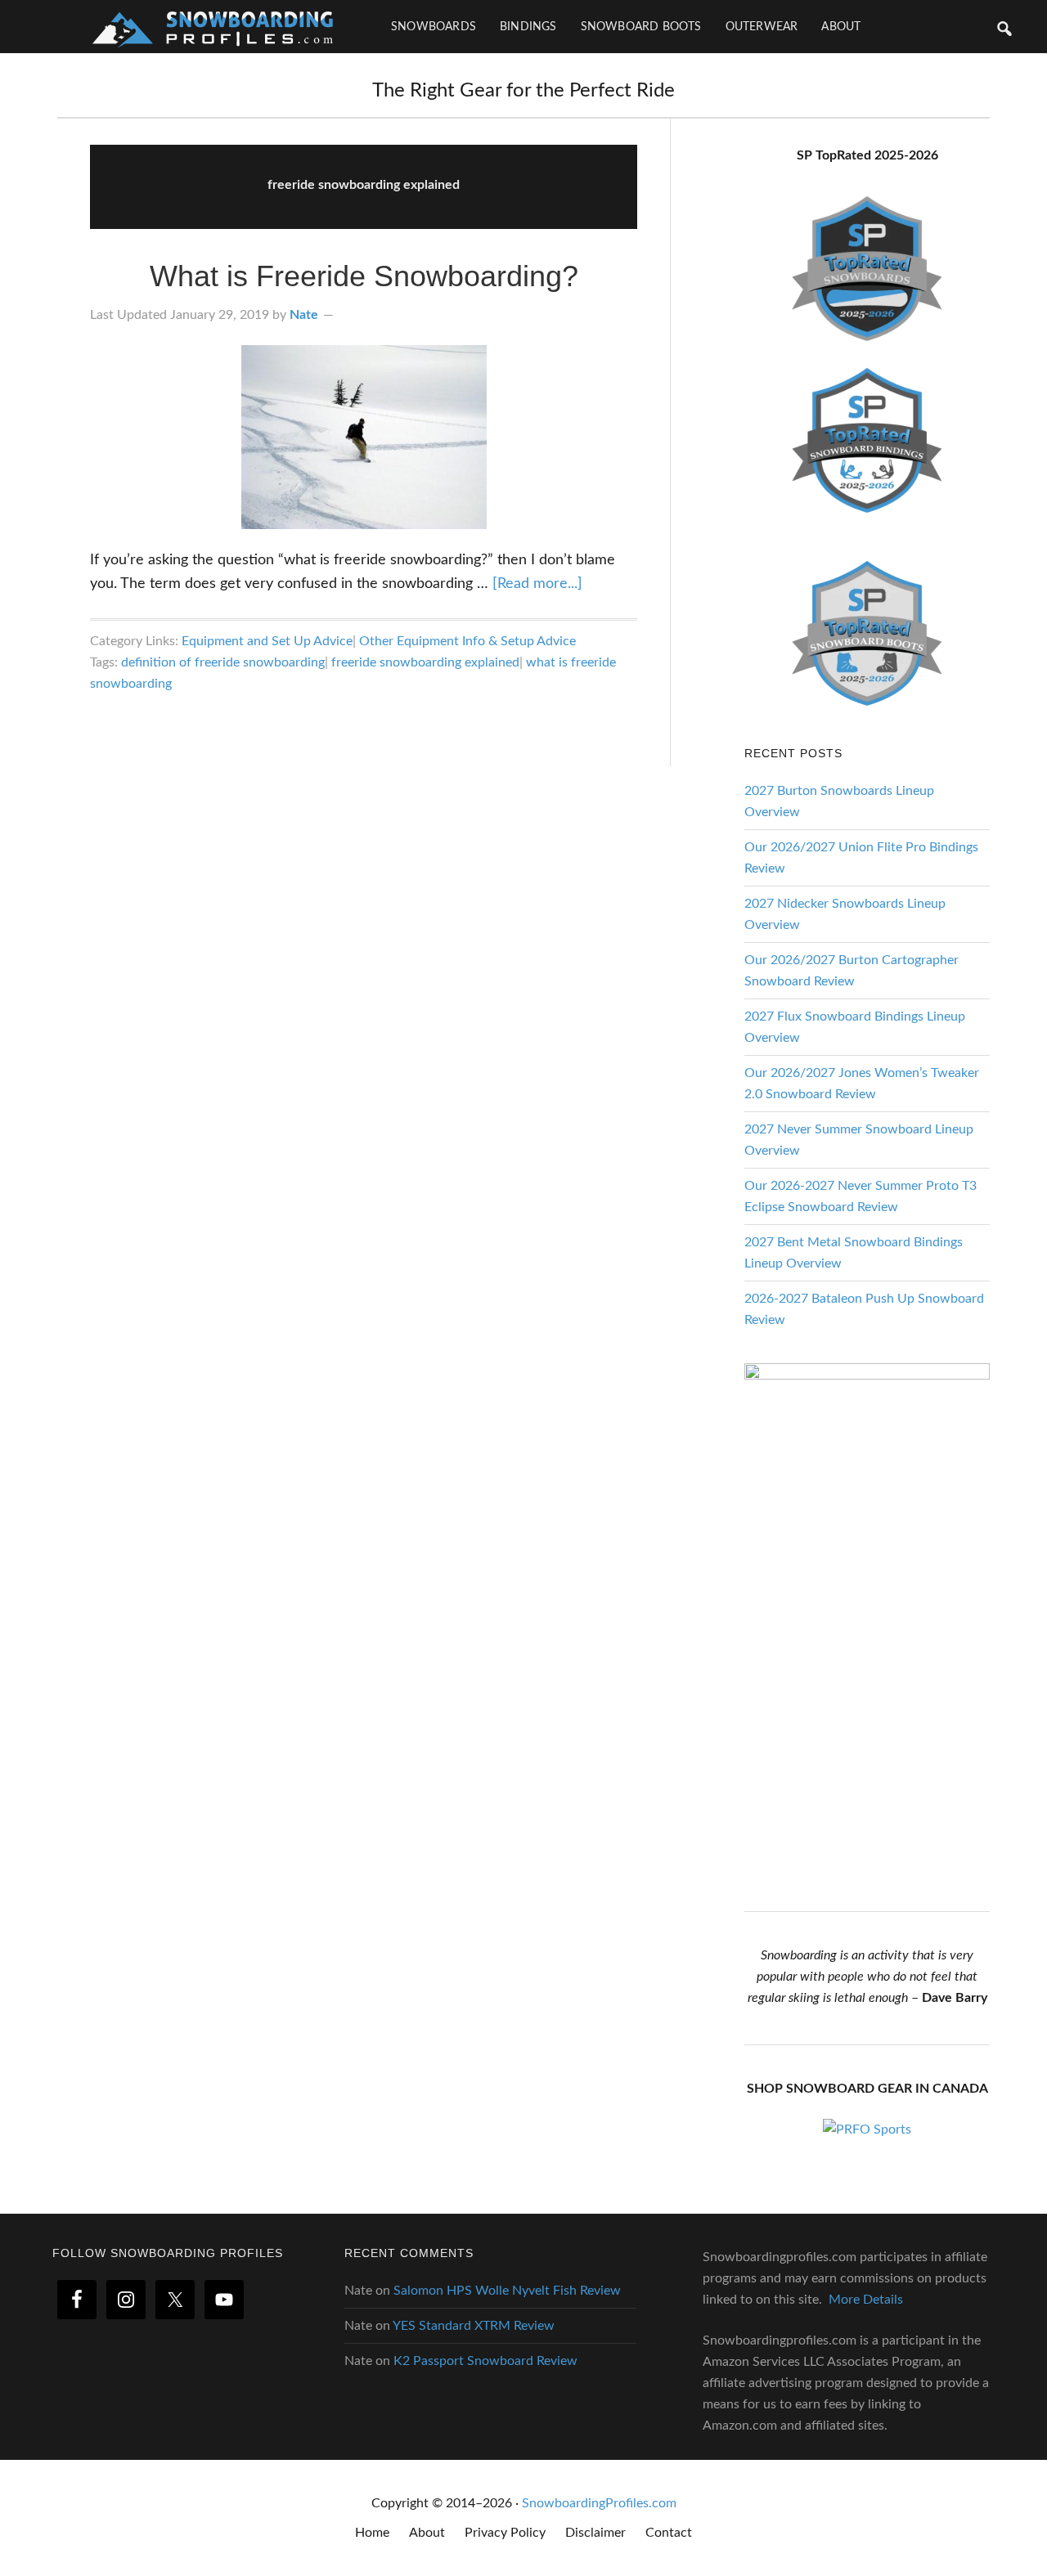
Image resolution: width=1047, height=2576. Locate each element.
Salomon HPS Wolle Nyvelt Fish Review (507, 2291)
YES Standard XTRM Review (474, 2326)
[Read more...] (537, 584)
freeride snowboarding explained (425, 662)
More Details (866, 2300)
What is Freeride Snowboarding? (364, 276)
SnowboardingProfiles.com (599, 2503)
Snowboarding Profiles (213, 27)
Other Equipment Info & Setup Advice (467, 641)
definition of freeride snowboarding (223, 662)
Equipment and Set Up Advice (267, 641)
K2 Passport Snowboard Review (485, 2361)
